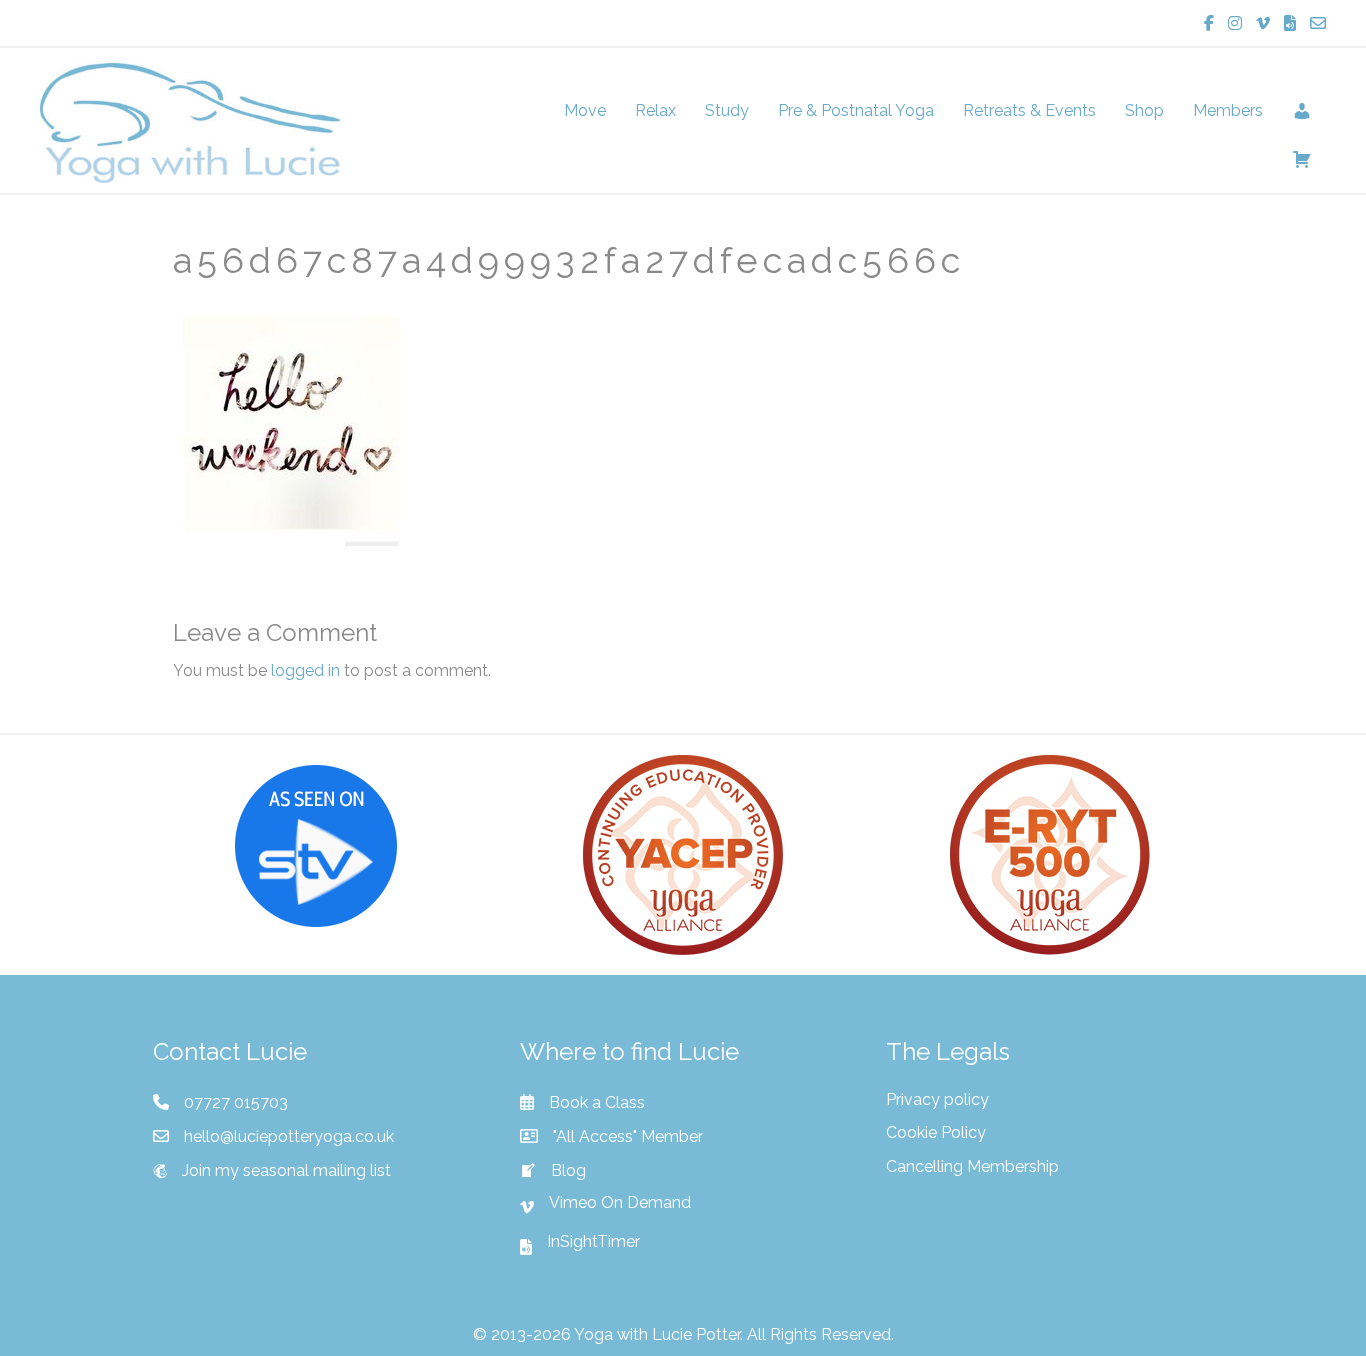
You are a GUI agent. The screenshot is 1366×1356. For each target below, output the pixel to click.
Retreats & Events (1029, 110)
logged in (305, 670)
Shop (1144, 110)
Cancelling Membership (972, 1166)
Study (727, 110)
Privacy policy (937, 1099)
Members (1228, 110)
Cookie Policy (936, 1132)
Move (585, 110)
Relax (655, 110)
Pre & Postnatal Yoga (856, 110)
